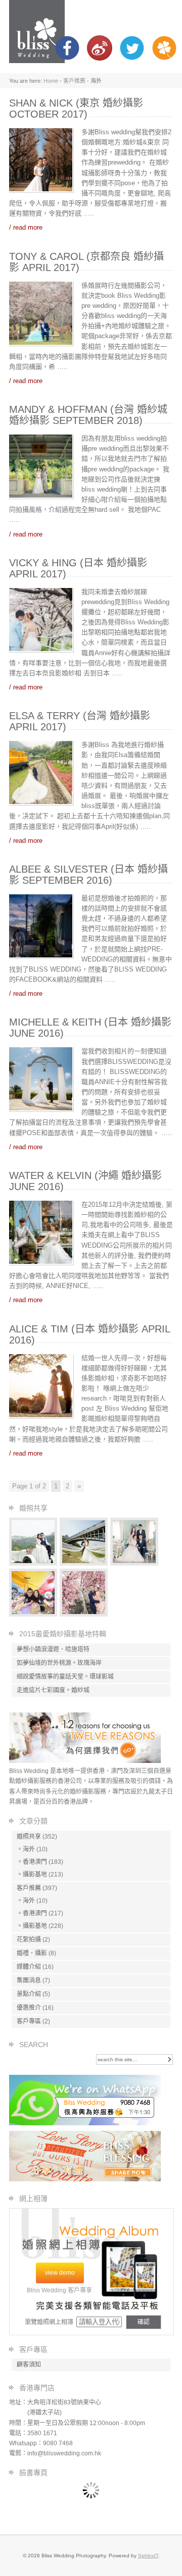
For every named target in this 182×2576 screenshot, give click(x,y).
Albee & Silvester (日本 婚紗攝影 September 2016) (88, 875)
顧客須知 (29, 2365)
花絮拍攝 (29, 1940)
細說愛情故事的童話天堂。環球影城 (65, 1677)
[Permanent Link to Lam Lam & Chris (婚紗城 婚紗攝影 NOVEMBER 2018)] (84, 1614)
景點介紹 (29, 1994)
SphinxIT (148, 2556)
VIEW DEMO (60, 2273)
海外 (29, 1849)
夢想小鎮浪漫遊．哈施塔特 (53, 1649)
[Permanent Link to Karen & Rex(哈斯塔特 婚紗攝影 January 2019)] (84, 1563)
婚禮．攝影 (32, 1953)
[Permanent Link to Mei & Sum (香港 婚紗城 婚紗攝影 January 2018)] (33, 1614)
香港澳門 (35, 1862)
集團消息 (29, 1980)
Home (51, 81)
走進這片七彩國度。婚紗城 (53, 1690)
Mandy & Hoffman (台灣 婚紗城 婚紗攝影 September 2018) (88, 415)
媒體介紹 (29, 1967)
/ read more (26, 227)
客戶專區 (29, 2021)
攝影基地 (35, 1874)
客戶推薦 (74, 81)
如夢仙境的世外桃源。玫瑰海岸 (59, 1663)
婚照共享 (29, 1837)
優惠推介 (29, 2008)
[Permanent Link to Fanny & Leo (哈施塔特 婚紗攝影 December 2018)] (33, 1563)
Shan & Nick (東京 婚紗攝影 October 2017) (76, 109)
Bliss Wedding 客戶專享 (59, 2290)
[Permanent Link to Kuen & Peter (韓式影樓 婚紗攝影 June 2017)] (134, 1563)
